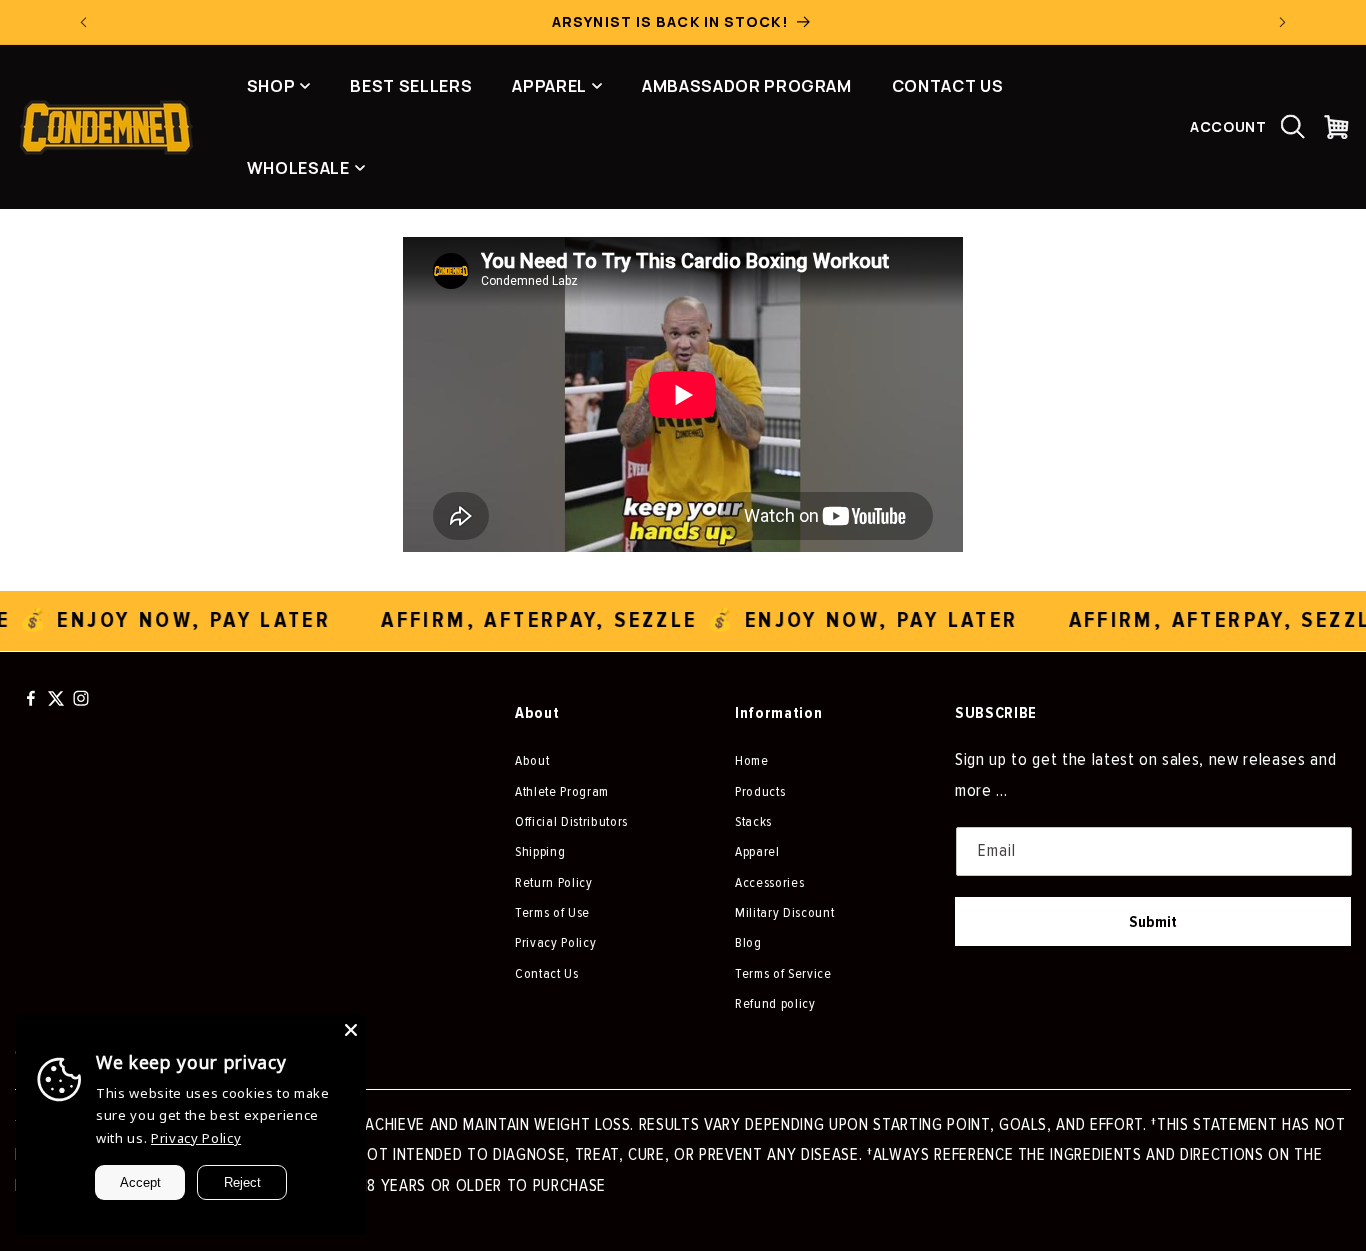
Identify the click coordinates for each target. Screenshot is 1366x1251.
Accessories (769, 882)
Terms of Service (783, 973)
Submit (1153, 922)
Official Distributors (571, 821)
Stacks (753, 821)
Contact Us (547, 973)
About (532, 760)
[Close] (351, 1030)
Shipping (540, 851)
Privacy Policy (555, 942)
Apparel (757, 851)
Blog (748, 942)
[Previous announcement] (84, 22)
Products (760, 791)
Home (752, 760)
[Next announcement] (1283, 22)
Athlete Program (562, 791)
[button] (1293, 127)
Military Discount (784, 912)
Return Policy (554, 882)
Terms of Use (552, 912)
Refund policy (775, 1003)
